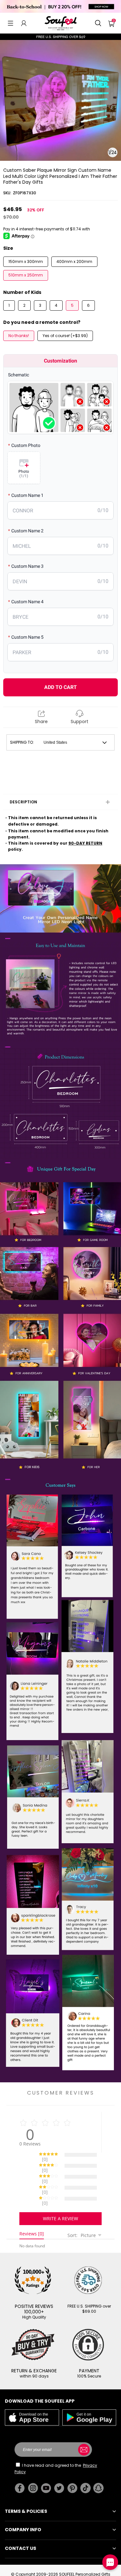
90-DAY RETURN (85, 843)
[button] (10, 23)
